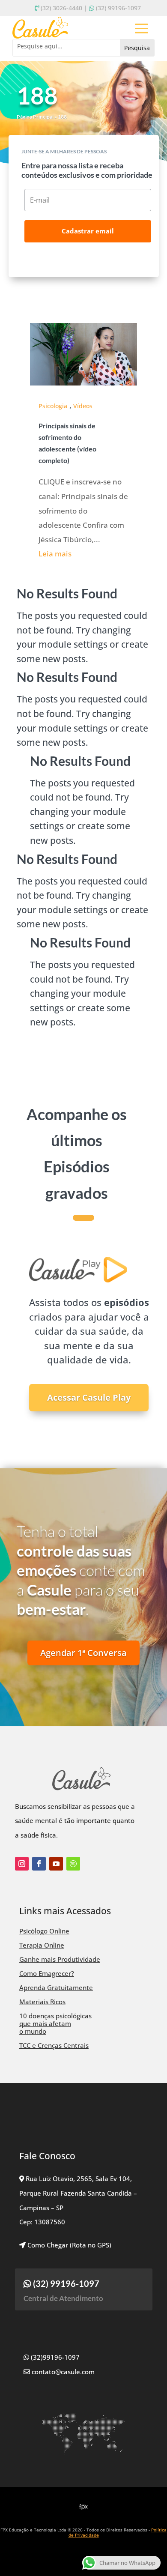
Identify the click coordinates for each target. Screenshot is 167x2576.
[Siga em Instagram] (22, 1864)
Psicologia (53, 406)
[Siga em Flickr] (73, 1864)
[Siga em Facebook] (39, 1864)
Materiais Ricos (42, 2002)
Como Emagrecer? (47, 1973)
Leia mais (55, 554)
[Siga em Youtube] (56, 1864)
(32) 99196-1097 (118, 8)
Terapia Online (42, 1945)
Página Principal (35, 117)
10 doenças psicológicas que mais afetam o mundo (55, 2023)
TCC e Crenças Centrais (54, 2045)
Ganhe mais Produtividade (60, 1959)
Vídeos (83, 406)
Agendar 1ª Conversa (83, 1653)
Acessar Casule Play (89, 1397)
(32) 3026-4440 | (64, 8)
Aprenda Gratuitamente (56, 1987)
